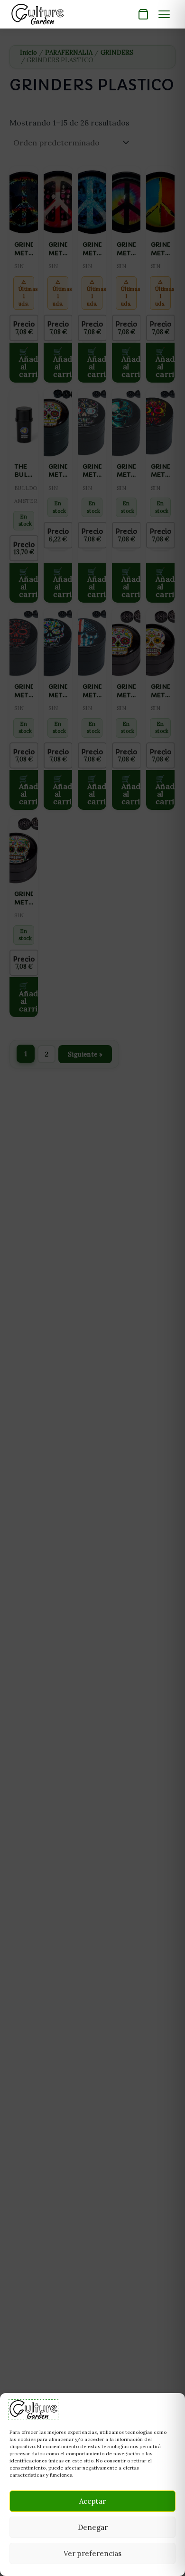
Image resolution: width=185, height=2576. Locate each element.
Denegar (93, 2527)
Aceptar (92, 2501)
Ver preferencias (92, 2553)
